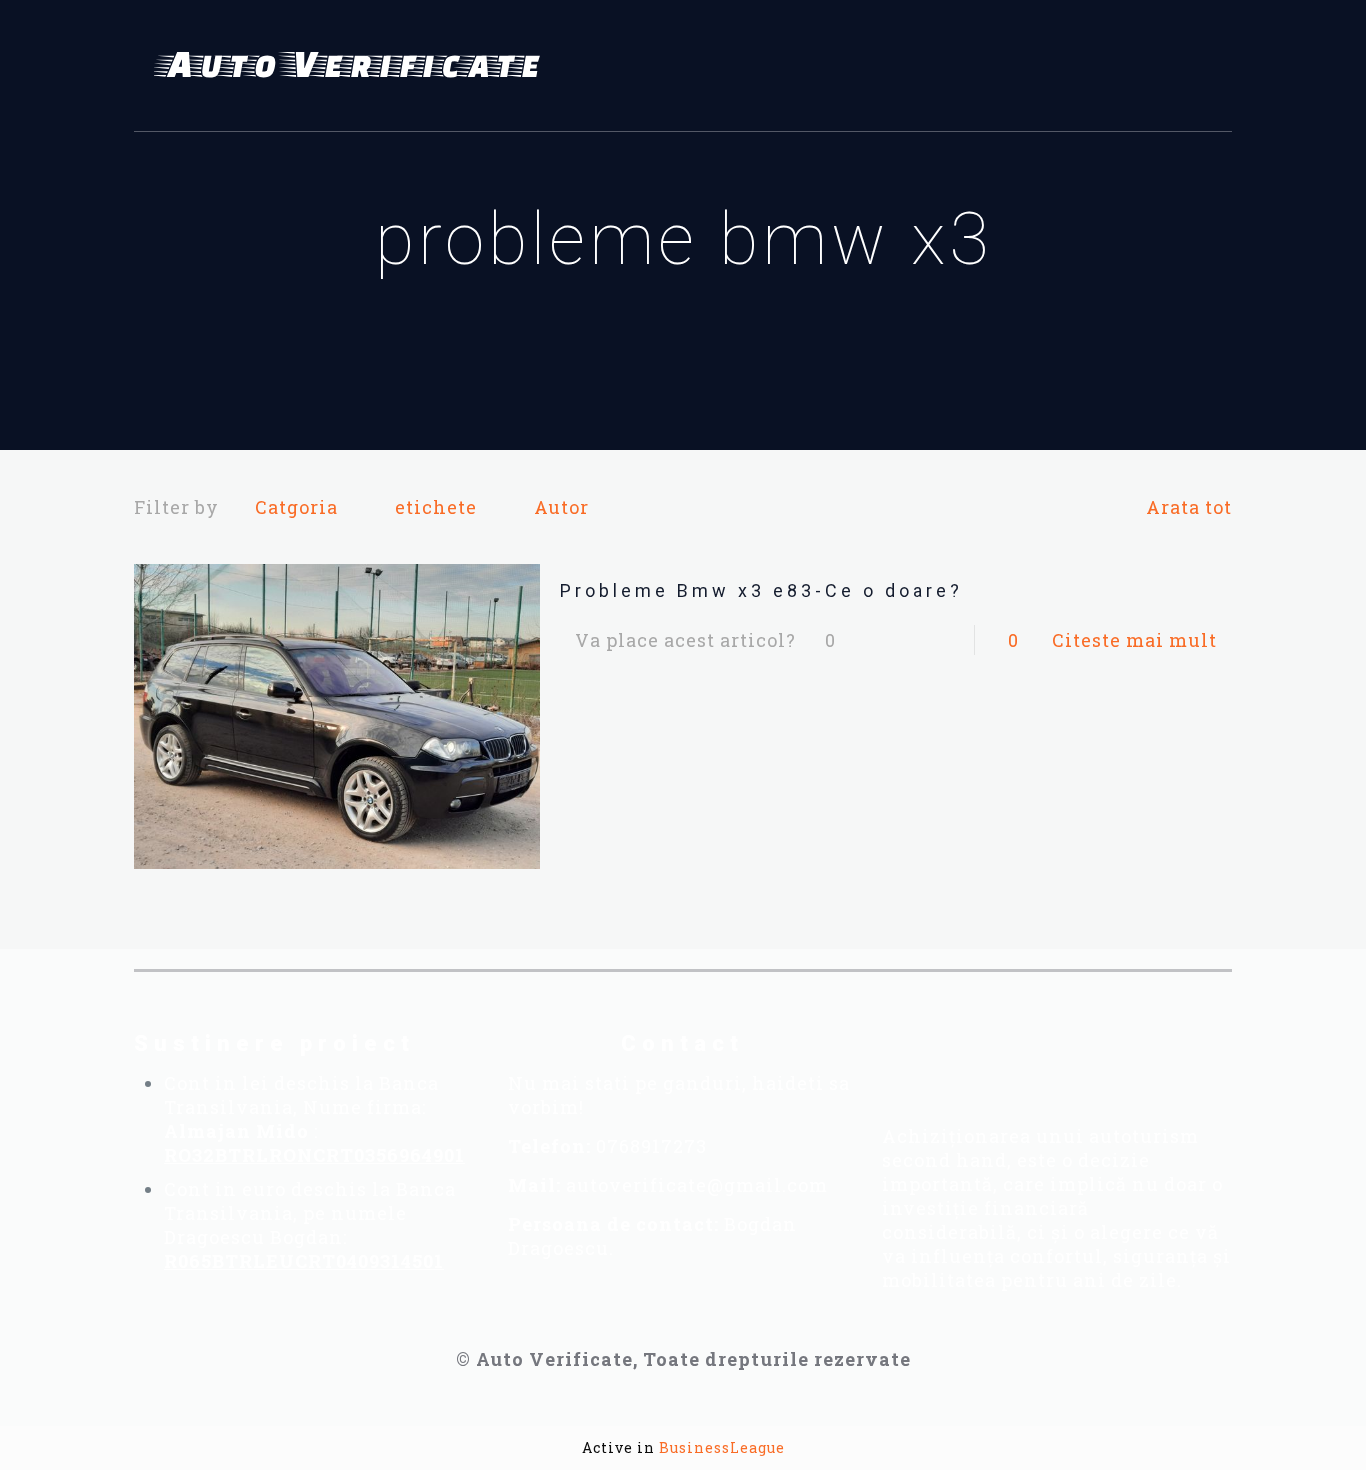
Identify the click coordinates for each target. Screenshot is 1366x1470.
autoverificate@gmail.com (697, 1185)
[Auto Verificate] (354, 66)
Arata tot (1189, 507)
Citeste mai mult (1134, 640)
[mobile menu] (1205, 66)
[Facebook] (946, 1058)
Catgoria (296, 507)
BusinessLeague (722, 1447)
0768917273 (651, 1146)
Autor (561, 507)
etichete (436, 507)
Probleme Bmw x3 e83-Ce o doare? (761, 590)
